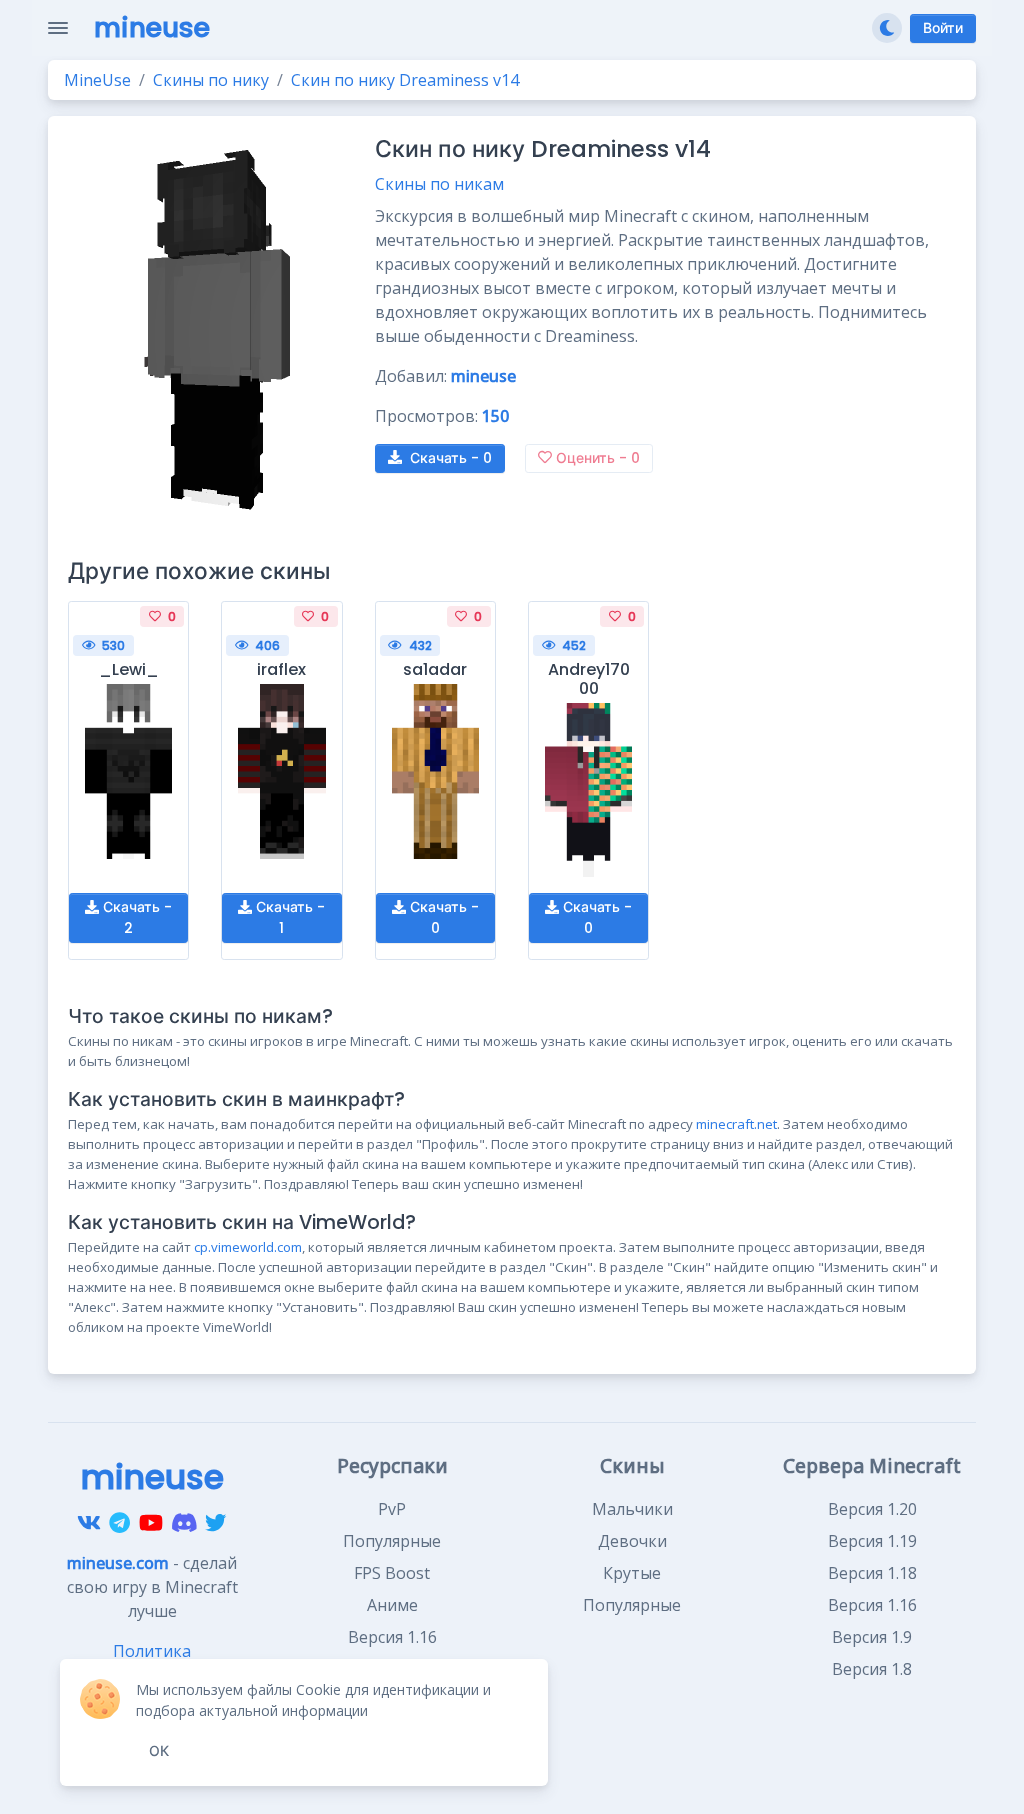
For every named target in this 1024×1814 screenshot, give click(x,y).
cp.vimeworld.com (248, 1247)
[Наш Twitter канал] (215, 1523)
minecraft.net (736, 1124)
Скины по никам (439, 184)
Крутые (632, 1573)
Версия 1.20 (872, 1509)
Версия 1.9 (872, 1637)
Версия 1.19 (872, 1541)
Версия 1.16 (872, 1605)
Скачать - (451, 458)
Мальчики (632, 1509)
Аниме (392, 1605)
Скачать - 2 (135, 917)
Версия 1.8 (872, 1669)
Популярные (392, 1541)
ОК (159, 1751)
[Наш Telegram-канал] (119, 1523)
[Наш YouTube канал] (151, 1523)
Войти (943, 28)
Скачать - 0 (442, 917)
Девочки (632, 1541)
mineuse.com (118, 1563)
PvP (392, 1509)
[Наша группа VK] (89, 1523)
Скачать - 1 (288, 917)
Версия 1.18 (872, 1573)
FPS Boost (392, 1573)
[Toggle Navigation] (58, 28)
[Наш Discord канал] (184, 1523)
